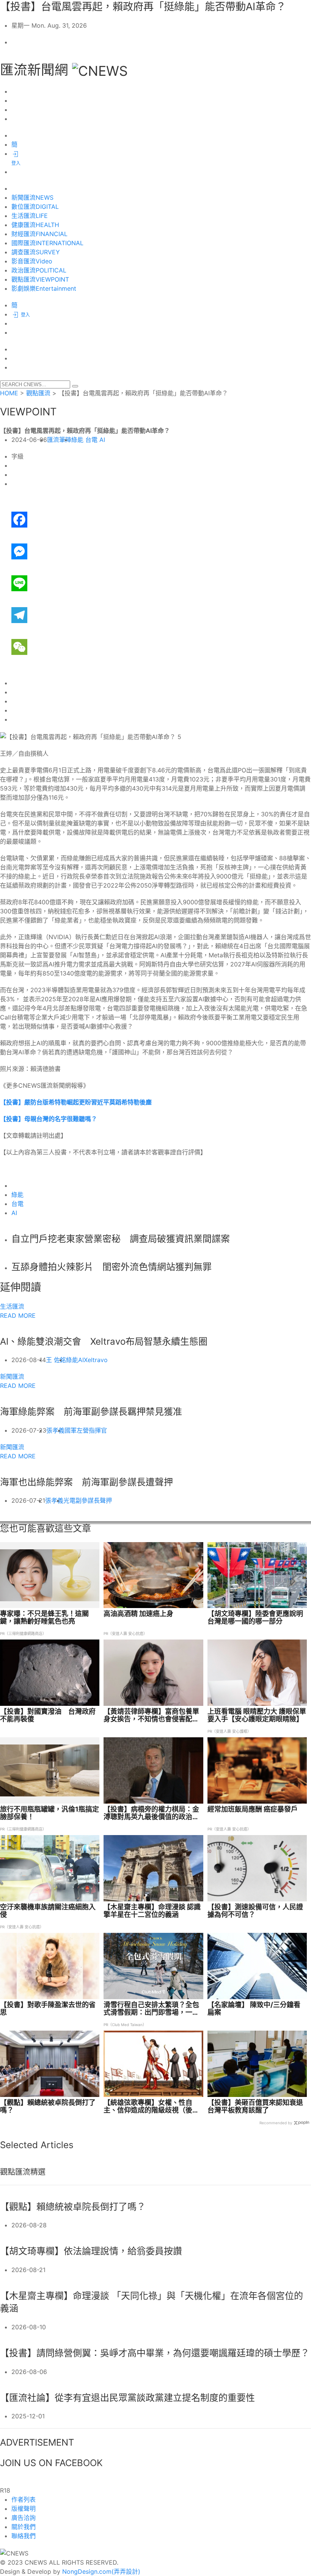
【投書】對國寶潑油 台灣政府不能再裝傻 (48, 1715)
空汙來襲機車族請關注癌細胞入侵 (48, 1911)
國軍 (71, 1430)
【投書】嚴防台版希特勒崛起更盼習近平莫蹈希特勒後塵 (76, 1102)
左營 (83, 1430)
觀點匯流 (38, 393)
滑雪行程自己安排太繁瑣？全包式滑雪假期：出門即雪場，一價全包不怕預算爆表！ (151, 2009)
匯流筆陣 (59, 440)
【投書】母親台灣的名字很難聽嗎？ (49, 1119)
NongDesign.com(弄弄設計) (101, 2571)
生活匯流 (12, 1306)
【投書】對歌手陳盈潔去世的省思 (48, 2009)
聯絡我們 (24, 2536)
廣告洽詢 (24, 2518)
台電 (91, 440)
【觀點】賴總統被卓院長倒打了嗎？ (48, 2106)
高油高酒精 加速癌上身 (138, 1614)
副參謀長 (88, 1500)
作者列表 (24, 2499)
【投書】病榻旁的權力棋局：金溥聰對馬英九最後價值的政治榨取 (151, 1813)
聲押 (106, 1500)
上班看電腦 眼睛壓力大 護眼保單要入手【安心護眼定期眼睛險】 (257, 1715)
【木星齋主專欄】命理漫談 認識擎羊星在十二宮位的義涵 (152, 1911)
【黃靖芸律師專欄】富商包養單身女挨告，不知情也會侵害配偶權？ (151, 1715)
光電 (69, 1500)
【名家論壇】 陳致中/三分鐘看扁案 (254, 2009)
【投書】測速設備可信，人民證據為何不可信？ (255, 1911)
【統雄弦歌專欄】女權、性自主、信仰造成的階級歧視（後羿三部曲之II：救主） (151, 2106)
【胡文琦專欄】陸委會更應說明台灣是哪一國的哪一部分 (255, 1618)
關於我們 (24, 2527)
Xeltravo (96, 1360)
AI (102, 440)
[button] (75, 386)
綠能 (77, 440)
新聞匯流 (12, 1376)
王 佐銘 (56, 1360)
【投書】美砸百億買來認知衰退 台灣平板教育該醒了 (255, 2106)
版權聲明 (24, 2509)
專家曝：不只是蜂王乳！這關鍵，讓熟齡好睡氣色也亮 (44, 1618)
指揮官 (98, 1430)
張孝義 (55, 1430)
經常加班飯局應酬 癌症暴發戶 (253, 1809)
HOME (9, 393)
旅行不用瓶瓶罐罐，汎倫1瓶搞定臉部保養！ (49, 1813)
